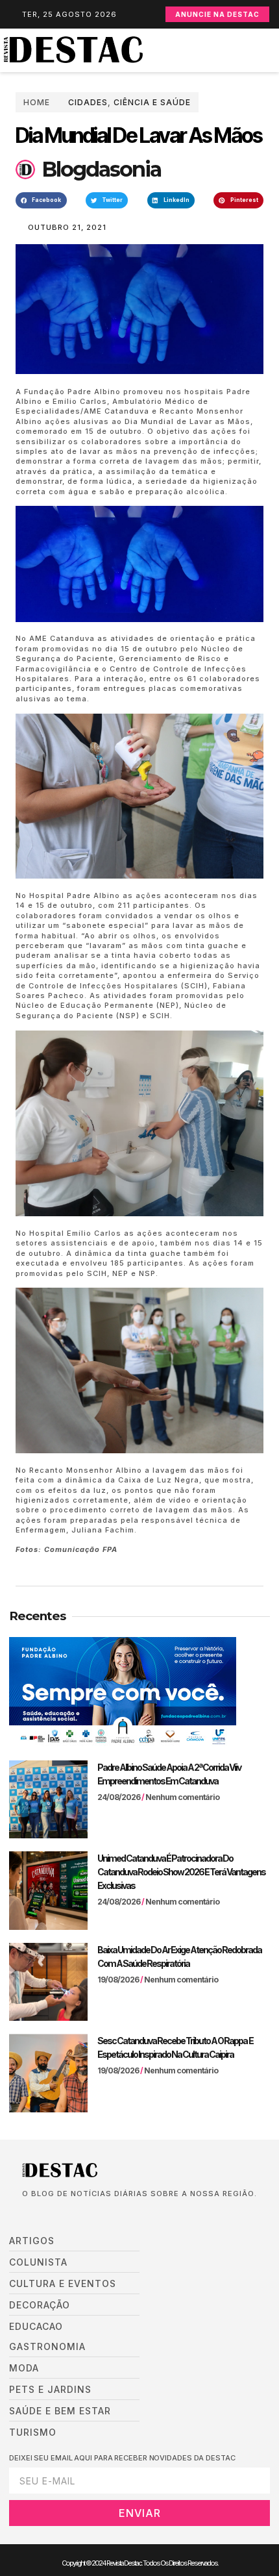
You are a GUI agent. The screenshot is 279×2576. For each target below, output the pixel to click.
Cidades (88, 102)
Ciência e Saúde (152, 102)
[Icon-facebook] (26, 2214)
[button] (273, 50)
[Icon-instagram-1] (65, 2214)
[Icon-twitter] (45, 2214)
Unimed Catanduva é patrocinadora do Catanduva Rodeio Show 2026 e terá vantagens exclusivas (181, 1872)
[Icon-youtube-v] (84, 2214)
